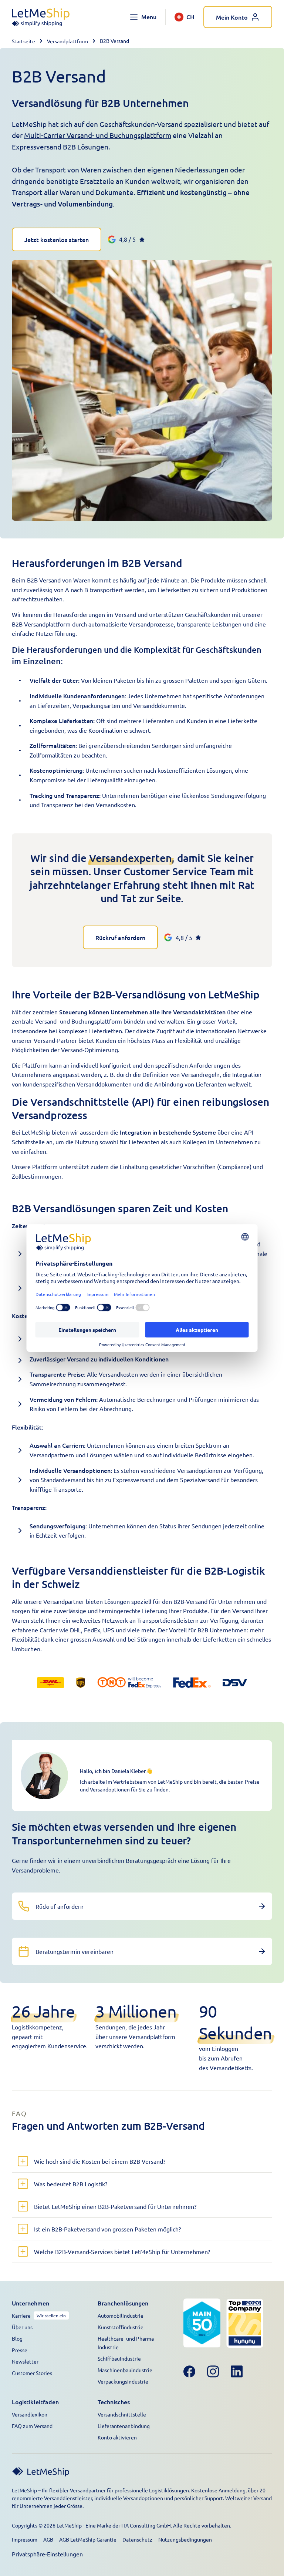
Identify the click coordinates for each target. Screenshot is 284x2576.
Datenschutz (137, 2539)
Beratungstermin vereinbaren (75, 1951)
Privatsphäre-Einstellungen (47, 2554)
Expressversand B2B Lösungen (60, 147)
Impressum (25, 2539)
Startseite (23, 41)
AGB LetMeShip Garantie (88, 2539)
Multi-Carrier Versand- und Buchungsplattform (98, 135)
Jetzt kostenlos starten (57, 239)
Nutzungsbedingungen (185, 2539)
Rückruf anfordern (120, 937)
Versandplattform (67, 41)
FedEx (92, 1630)
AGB (48, 2539)
